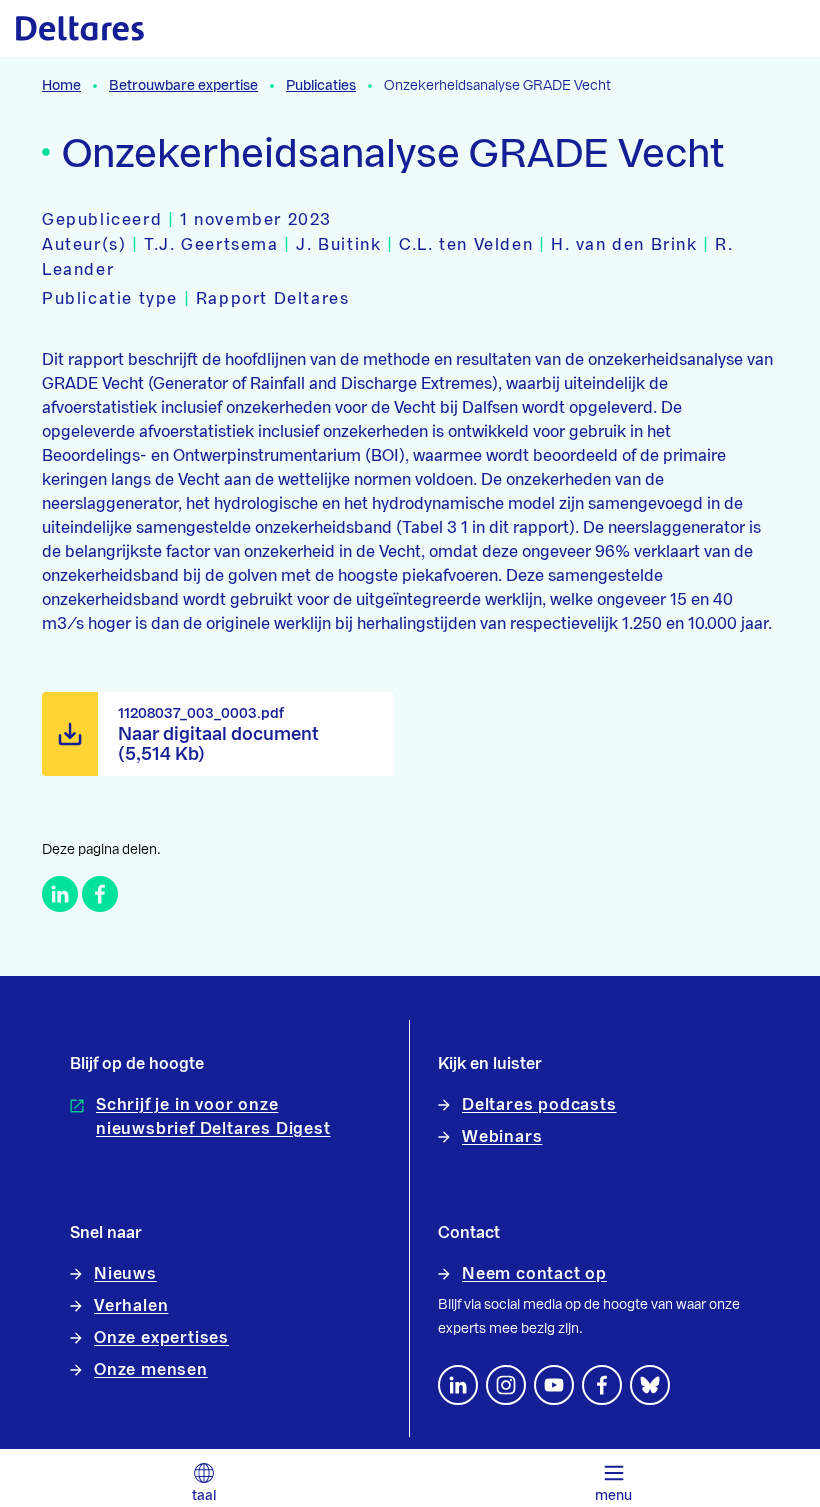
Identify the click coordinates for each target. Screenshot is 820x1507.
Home (61, 86)
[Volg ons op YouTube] (554, 1385)
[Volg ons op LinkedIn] (458, 1385)
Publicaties (321, 86)
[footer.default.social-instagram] (506, 1385)
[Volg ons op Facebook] (602, 1385)
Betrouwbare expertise (183, 86)
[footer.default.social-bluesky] (650, 1385)
